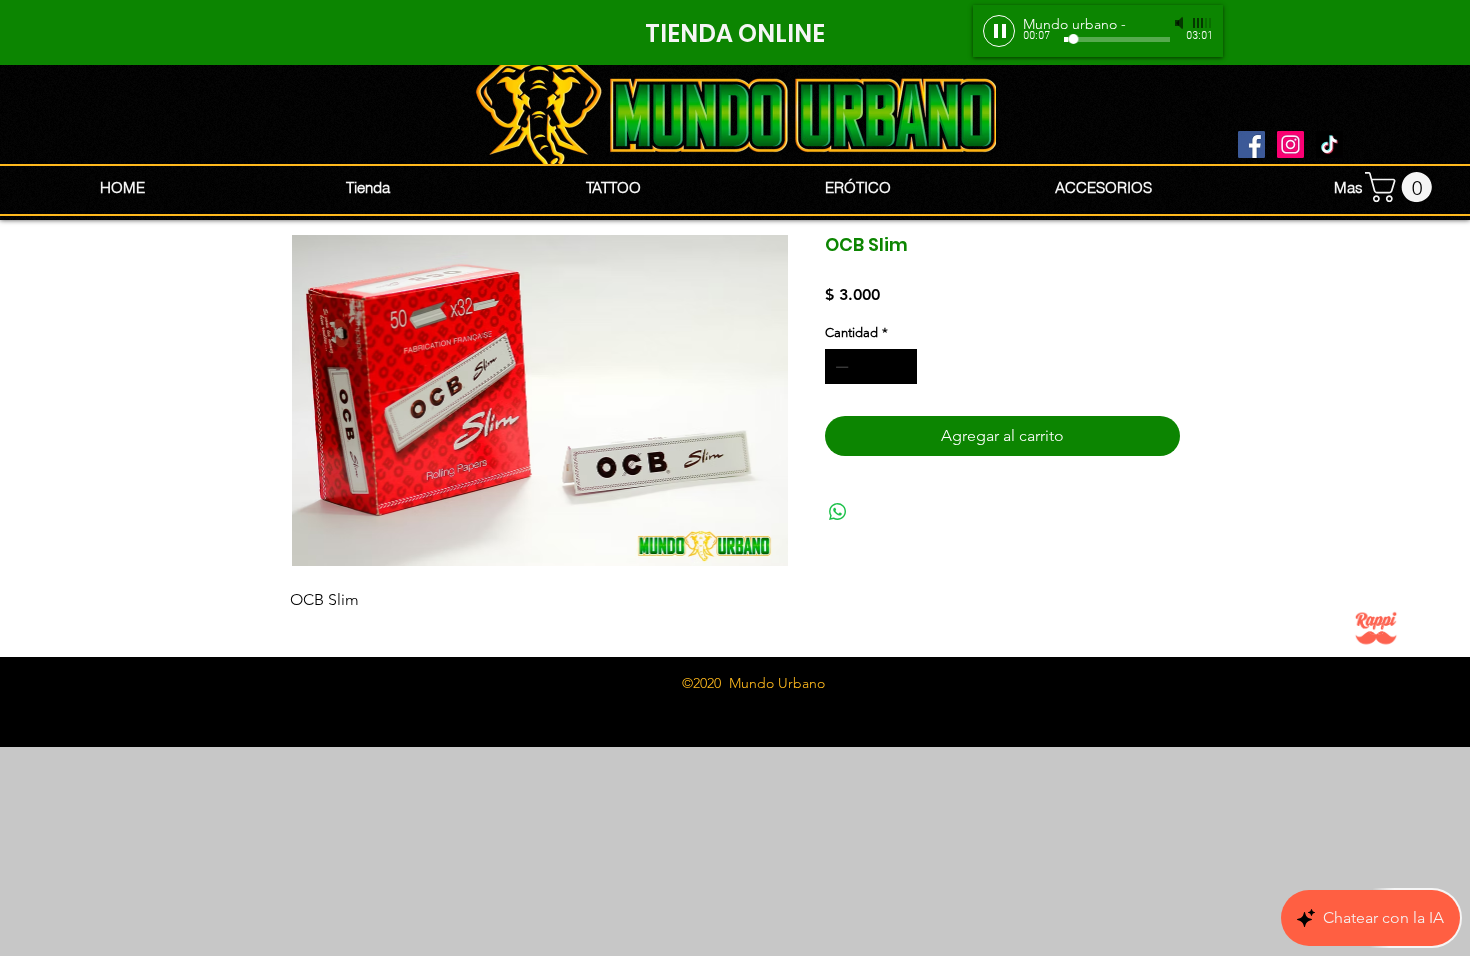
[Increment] (903, 367)
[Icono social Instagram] (1290, 144)
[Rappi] (1376, 628)
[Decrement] (840, 367)
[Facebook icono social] (1251, 144)
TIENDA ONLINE (735, 33)
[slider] (1203, 23)
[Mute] (1181, 23)
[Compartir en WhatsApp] (838, 512)
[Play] (999, 31)
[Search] (1204, 110)
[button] (1402, 187)
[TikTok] (1329, 144)
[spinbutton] (871, 367)
